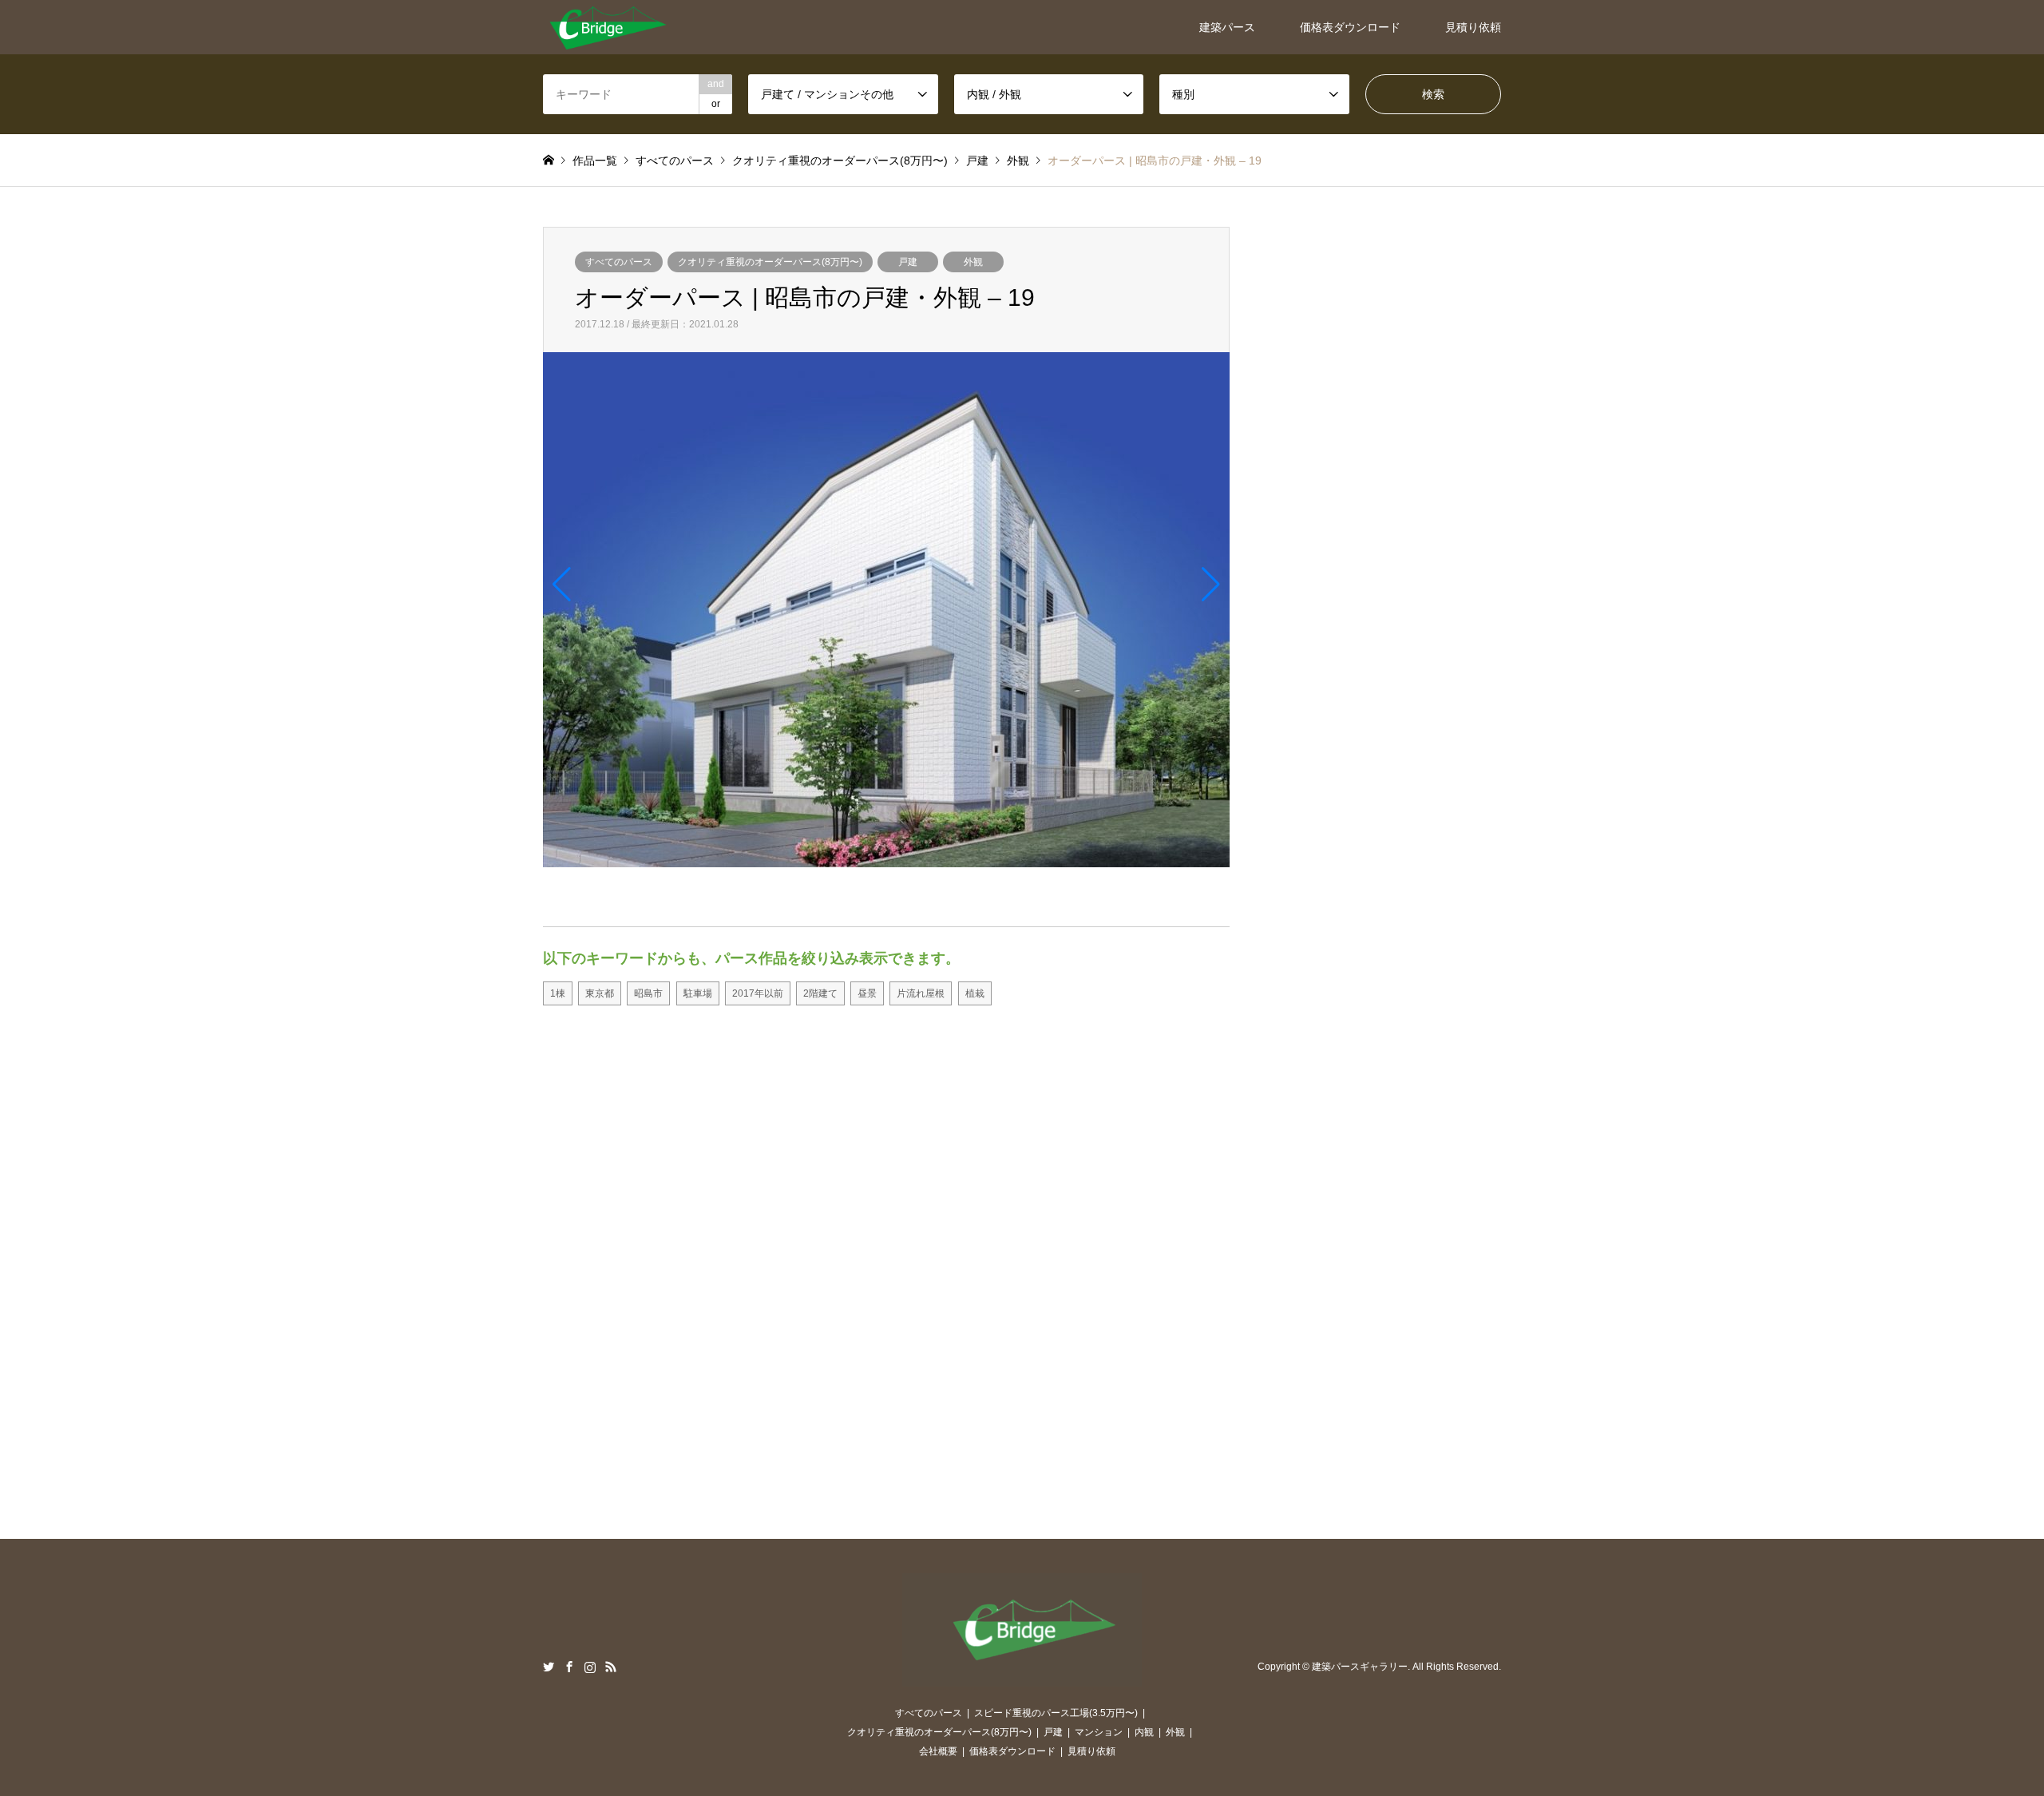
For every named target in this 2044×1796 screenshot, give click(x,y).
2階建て (820, 993)
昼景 (867, 993)
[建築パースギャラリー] (607, 27)
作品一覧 (595, 161)
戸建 (908, 262)
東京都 (600, 993)
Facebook (569, 1667)
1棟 (558, 993)
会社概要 (938, 1751)
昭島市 (648, 993)
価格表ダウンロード (1350, 27)
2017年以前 (758, 993)
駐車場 (698, 993)
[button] (562, 585)
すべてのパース (619, 262)
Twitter (549, 1667)
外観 (973, 262)
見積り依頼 (1473, 27)
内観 (1144, 1732)
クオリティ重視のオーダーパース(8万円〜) (770, 262)
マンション (1099, 1732)
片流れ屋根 (921, 993)
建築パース (1227, 27)
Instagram (590, 1667)
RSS (611, 1667)
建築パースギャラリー (1360, 1667)
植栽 (975, 993)
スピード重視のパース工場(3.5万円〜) (1056, 1713)
